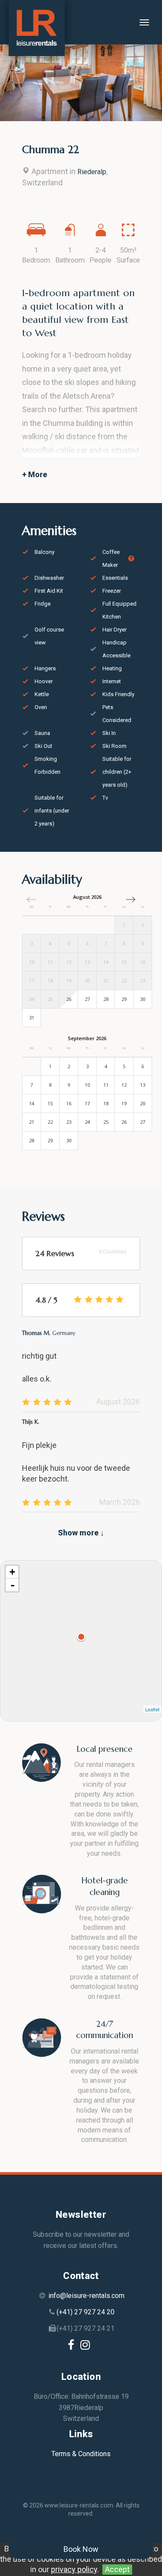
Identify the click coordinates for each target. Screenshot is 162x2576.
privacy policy (74, 2569)
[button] (131, 899)
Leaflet (152, 1709)
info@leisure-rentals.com (86, 2296)
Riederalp (92, 172)
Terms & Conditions (81, 2454)
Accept (117, 2569)
